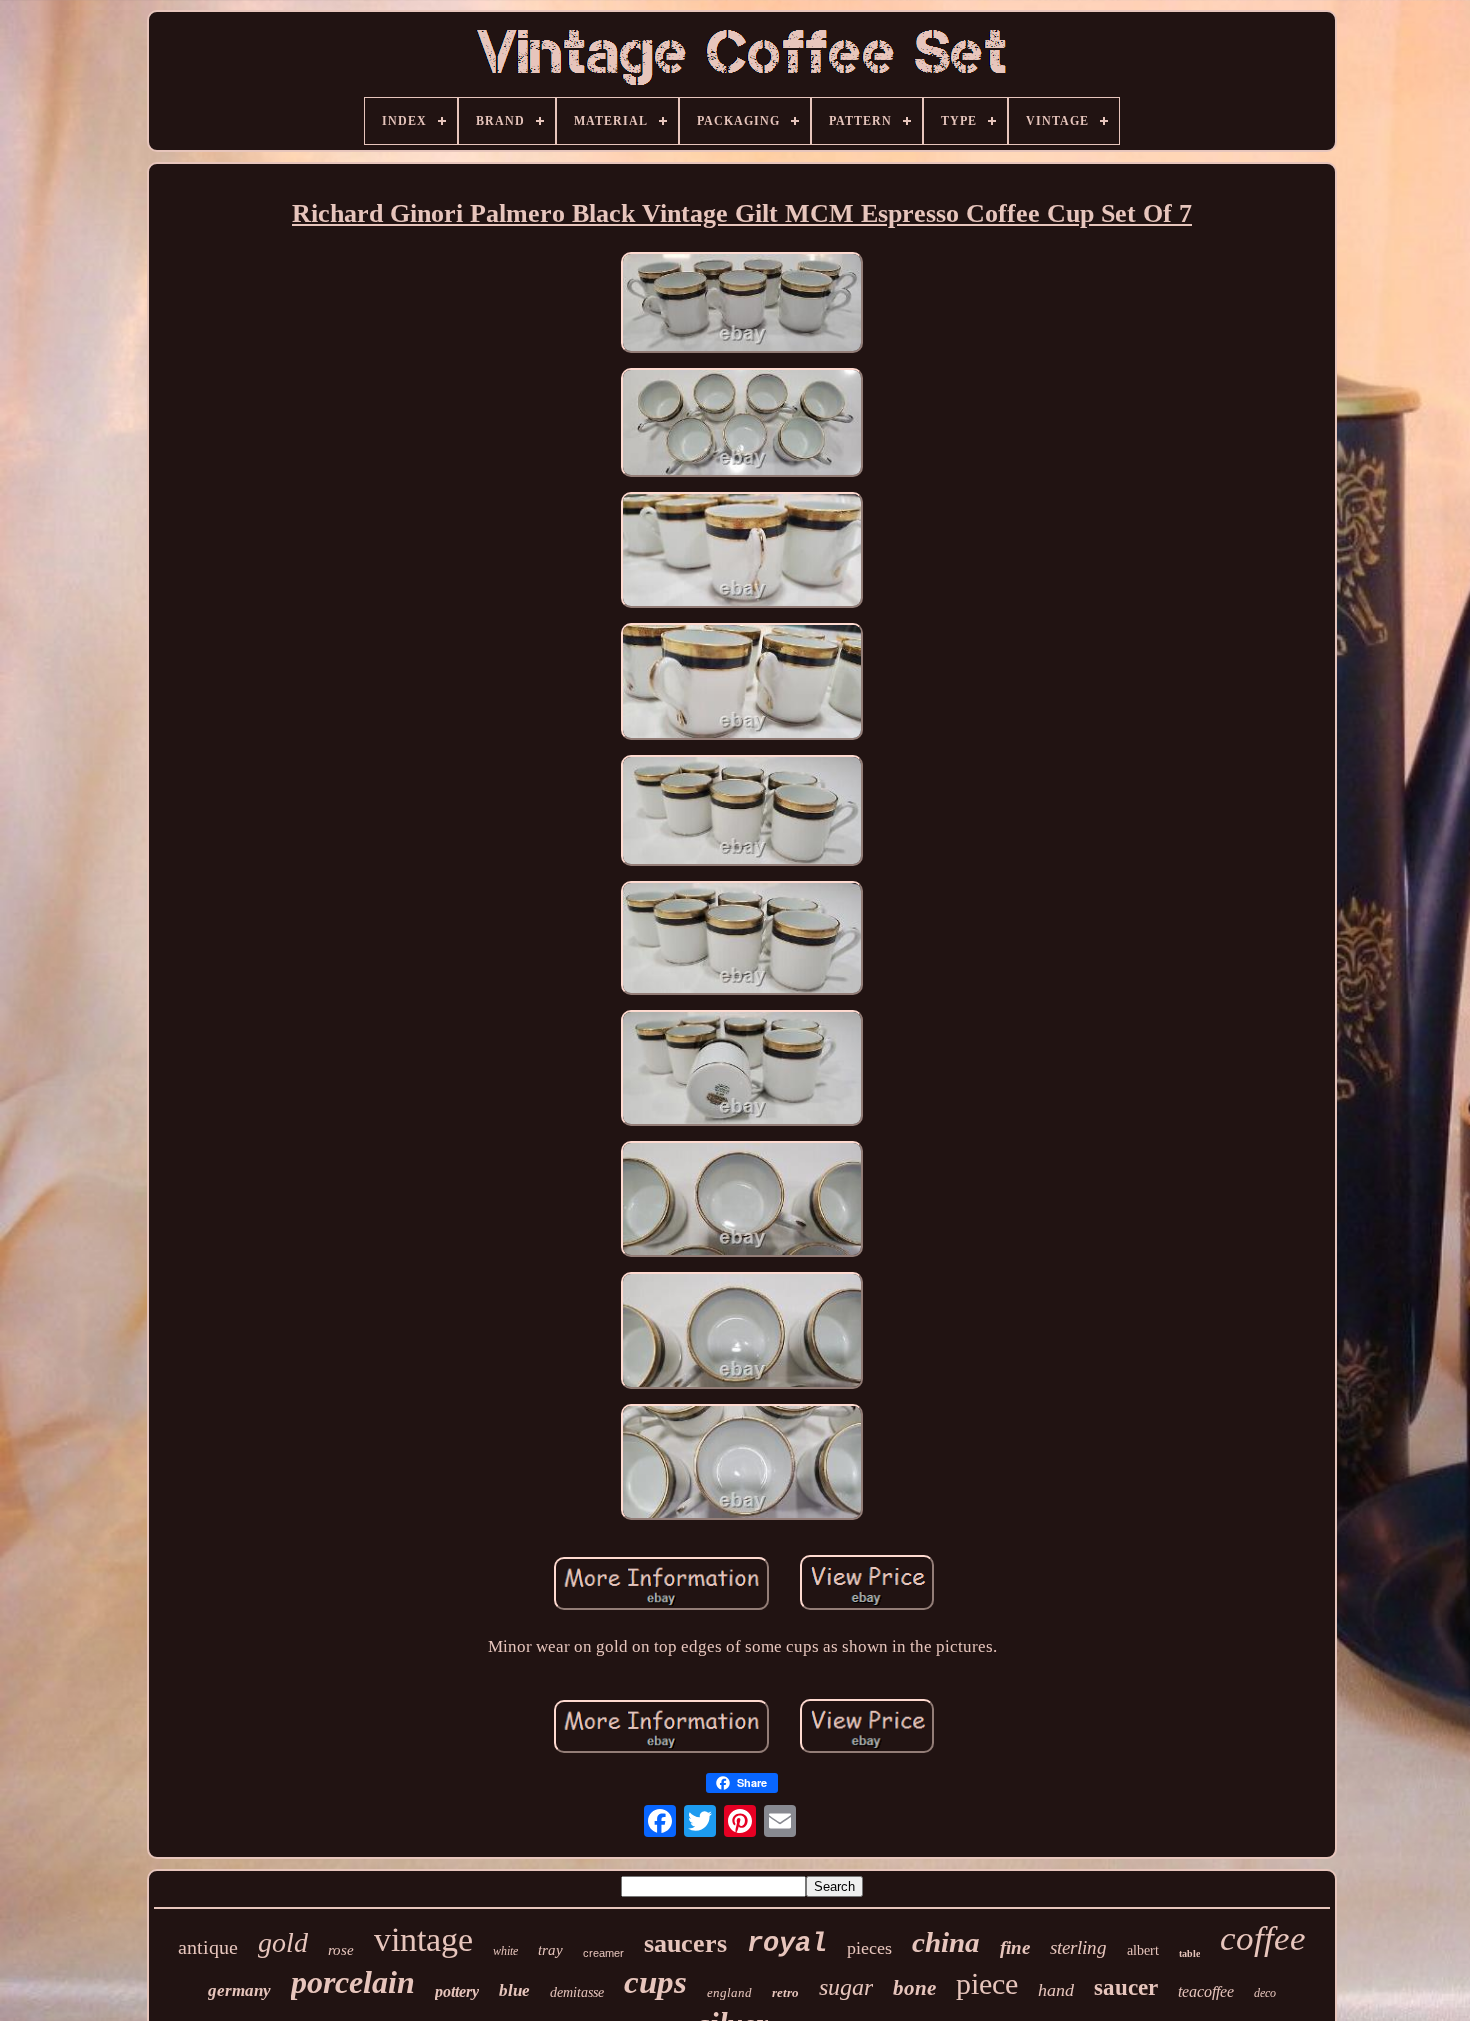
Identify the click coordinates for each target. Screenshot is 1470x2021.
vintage (423, 1939)
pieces (869, 1948)
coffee (1263, 1938)
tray (550, 1950)
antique (208, 1947)
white (505, 1951)
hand (1056, 1990)
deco (1265, 1993)
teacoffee (1206, 1991)
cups (655, 1982)
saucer (1126, 1987)
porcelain (353, 1982)
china (946, 1942)
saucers (685, 1943)
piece (987, 1983)
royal (787, 1944)
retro (785, 1992)
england (729, 1992)
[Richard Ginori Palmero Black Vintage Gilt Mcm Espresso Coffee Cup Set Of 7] (742, 305)
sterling (1078, 1947)
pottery (457, 1991)
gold (283, 1942)
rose (341, 1950)
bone (914, 1988)
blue (514, 1990)
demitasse (577, 1992)
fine (1015, 1947)
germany (239, 1990)
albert (1143, 1950)
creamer (603, 1953)
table (1189, 1953)
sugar (846, 1987)
